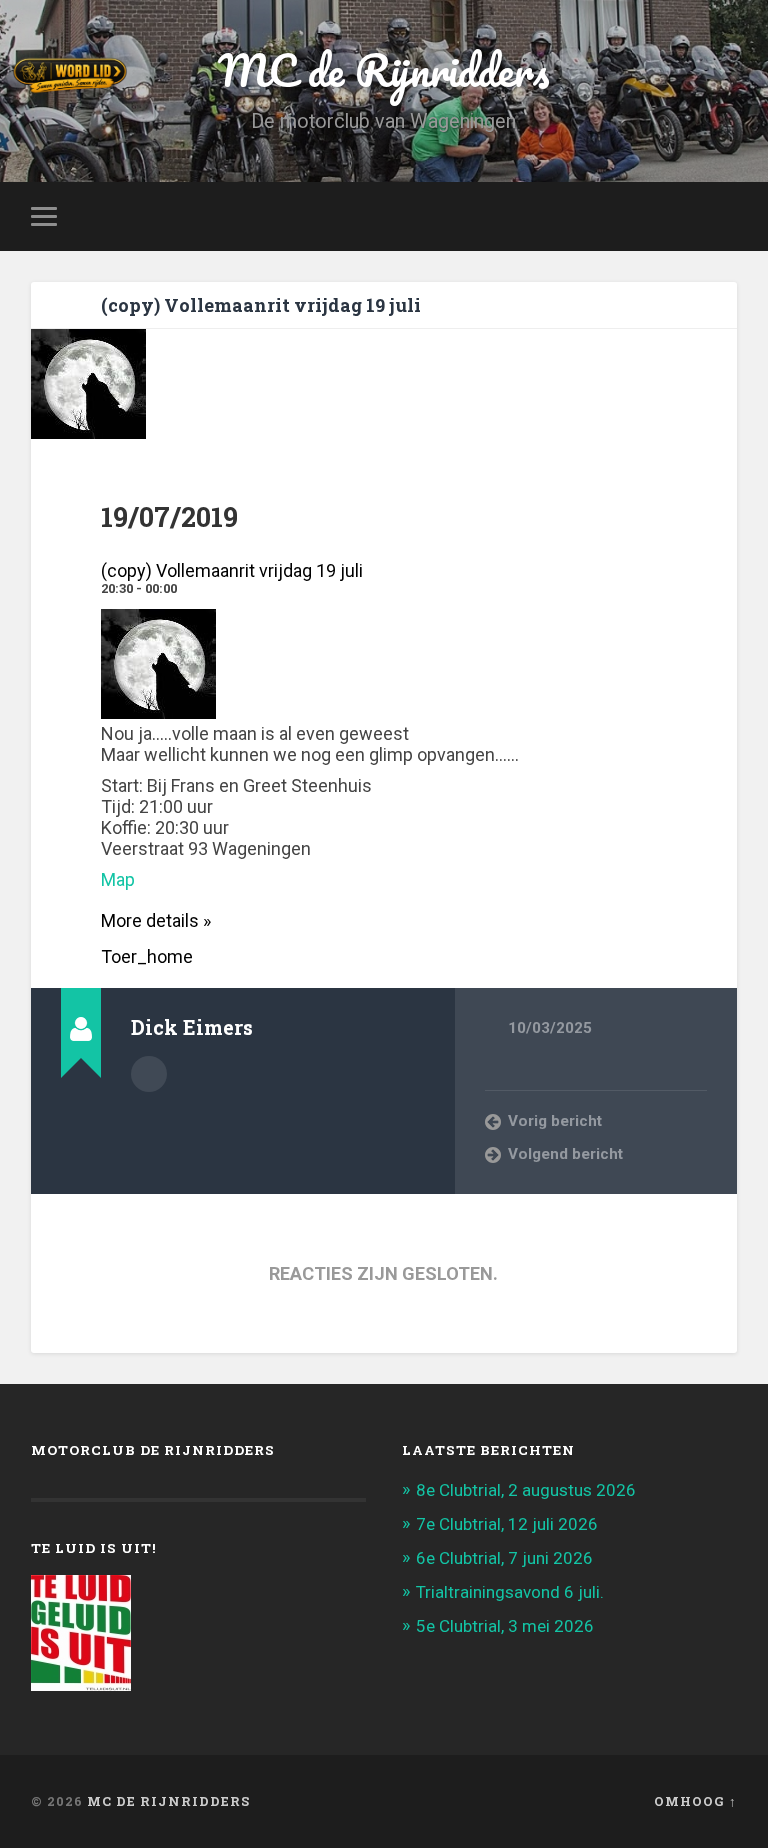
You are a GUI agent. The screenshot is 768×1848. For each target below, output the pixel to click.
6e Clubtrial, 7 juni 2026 (504, 1558)
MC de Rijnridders (168, 1801)
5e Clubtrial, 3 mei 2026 (505, 1626)
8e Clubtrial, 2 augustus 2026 (526, 1490)
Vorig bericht (555, 1121)
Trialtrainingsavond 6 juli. (510, 1592)
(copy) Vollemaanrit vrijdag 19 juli (261, 305)
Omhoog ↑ (695, 1801)
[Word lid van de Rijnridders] (266, 75)
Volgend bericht (565, 1154)
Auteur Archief (149, 1074)
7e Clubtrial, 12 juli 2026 (507, 1524)
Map (118, 879)
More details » (156, 920)
